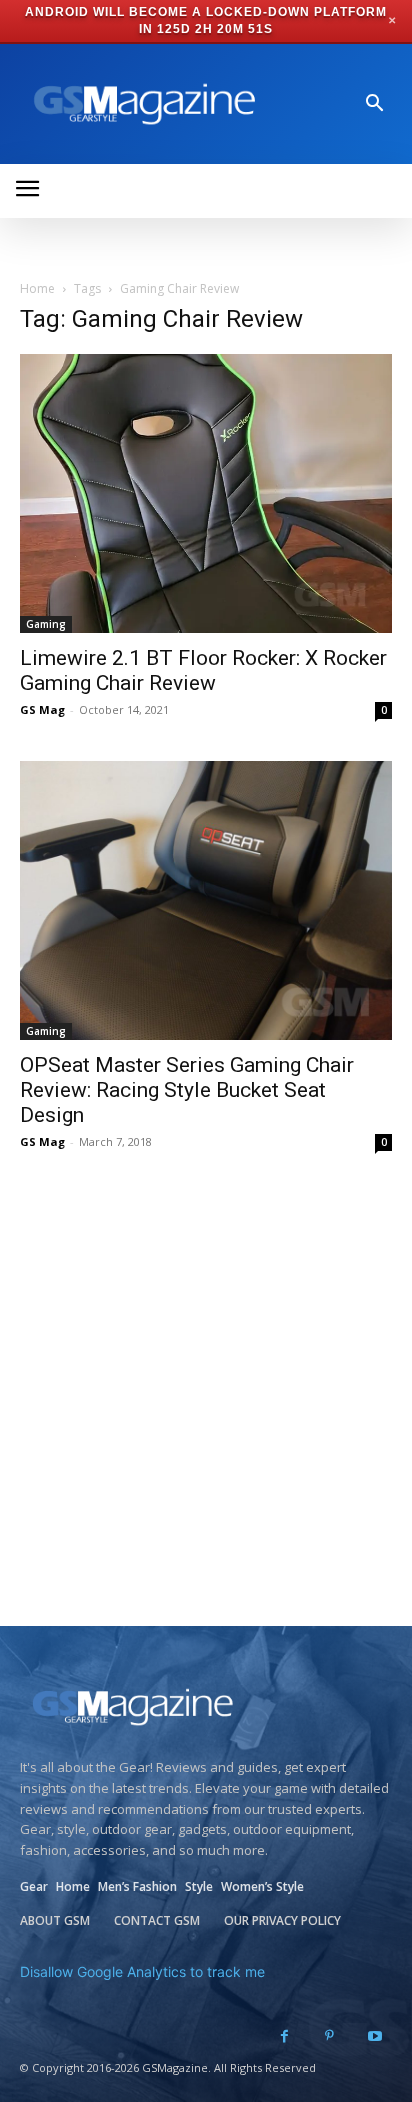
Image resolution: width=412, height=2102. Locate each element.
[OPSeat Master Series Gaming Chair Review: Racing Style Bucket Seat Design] (206, 900)
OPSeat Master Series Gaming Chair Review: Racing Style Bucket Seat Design (187, 1090)
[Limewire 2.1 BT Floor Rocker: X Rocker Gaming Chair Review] (206, 493)
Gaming (46, 624)
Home (37, 288)
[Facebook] (284, 2036)
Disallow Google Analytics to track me (142, 1971)
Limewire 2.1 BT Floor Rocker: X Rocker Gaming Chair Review (203, 670)
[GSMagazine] (141, 104)
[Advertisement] (206, 1410)
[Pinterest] (329, 2036)
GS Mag (42, 709)
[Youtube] (374, 2036)
